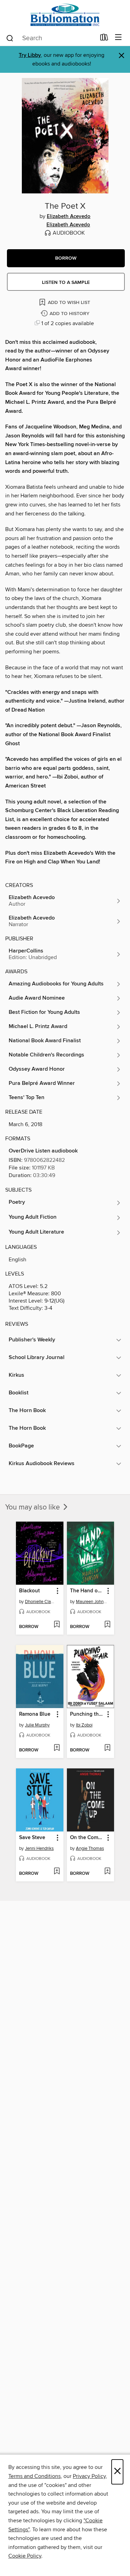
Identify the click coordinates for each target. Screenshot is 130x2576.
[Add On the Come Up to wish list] (107, 1872)
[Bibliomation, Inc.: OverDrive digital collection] (65, 15)
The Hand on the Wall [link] (87, 1591)
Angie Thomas (90, 1848)
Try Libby (30, 55)
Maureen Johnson (92, 1602)
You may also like (33, 1507)
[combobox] (51, 38)
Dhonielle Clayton (41, 1602)
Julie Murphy (37, 1725)
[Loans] (104, 39)
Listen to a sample (66, 282)
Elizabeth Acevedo (69, 217)
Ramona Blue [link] (35, 1714)
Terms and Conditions (34, 2476)
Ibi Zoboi (84, 1725)
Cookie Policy (25, 2556)
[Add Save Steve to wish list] (57, 1872)
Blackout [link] (29, 1591)
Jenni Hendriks (39, 1848)
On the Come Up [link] (87, 1838)
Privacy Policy (89, 2476)
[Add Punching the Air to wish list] (107, 1748)
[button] (66, 258)
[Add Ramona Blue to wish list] (57, 1748)
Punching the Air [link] (87, 1714)
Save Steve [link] (32, 1838)
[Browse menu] (118, 38)
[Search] (10, 38)
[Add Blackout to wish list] (57, 1625)
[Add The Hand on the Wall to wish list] (107, 1625)
